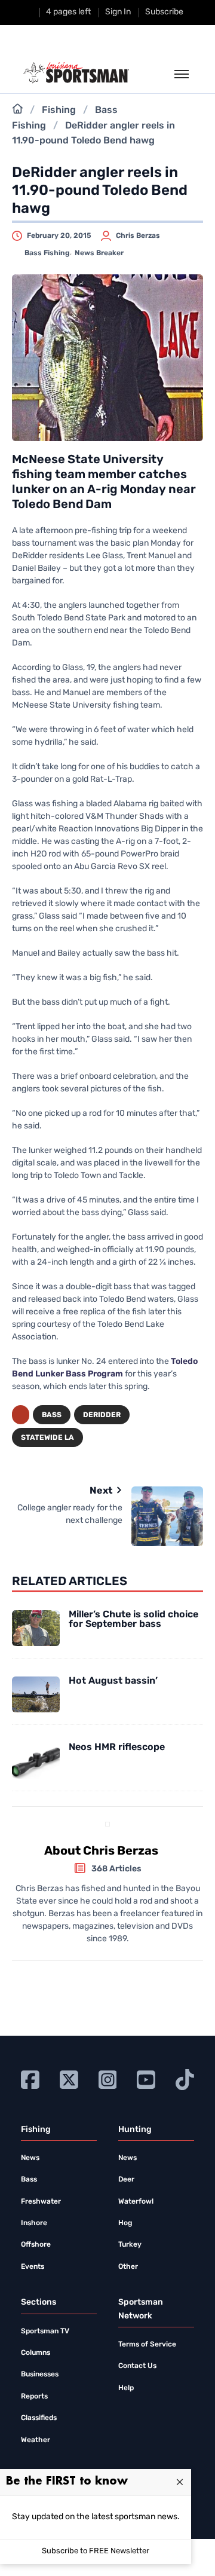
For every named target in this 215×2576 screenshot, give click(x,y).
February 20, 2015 (59, 236)
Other (128, 2267)
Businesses (40, 2375)
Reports (34, 2397)
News (30, 2158)
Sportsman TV (45, 2332)
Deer (126, 2180)
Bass (52, 1415)
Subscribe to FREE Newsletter (96, 2551)
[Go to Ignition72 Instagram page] (108, 2080)
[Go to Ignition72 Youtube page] (146, 2080)
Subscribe (164, 12)
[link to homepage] (76, 73)
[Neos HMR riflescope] (36, 1761)
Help (126, 2388)
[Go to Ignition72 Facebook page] (30, 2080)
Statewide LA (47, 1438)
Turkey (130, 2245)
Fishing (59, 111)
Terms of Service (147, 2345)
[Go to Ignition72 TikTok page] (185, 2080)
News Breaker (99, 253)
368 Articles (116, 1869)
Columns (36, 2353)
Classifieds (39, 2418)
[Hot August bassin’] (36, 1694)
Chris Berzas (138, 236)
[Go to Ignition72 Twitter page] (69, 2080)
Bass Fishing (47, 253)
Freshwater (41, 2202)
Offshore (36, 2245)
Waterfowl (136, 2202)
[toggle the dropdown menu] (182, 75)
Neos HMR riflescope (117, 1748)
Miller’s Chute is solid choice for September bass (133, 1620)
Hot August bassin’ (113, 1681)
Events (33, 2267)
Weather (36, 2440)
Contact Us (137, 2366)
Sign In (118, 12)
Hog (125, 2223)
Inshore (34, 2223)
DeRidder (102, 1415)
